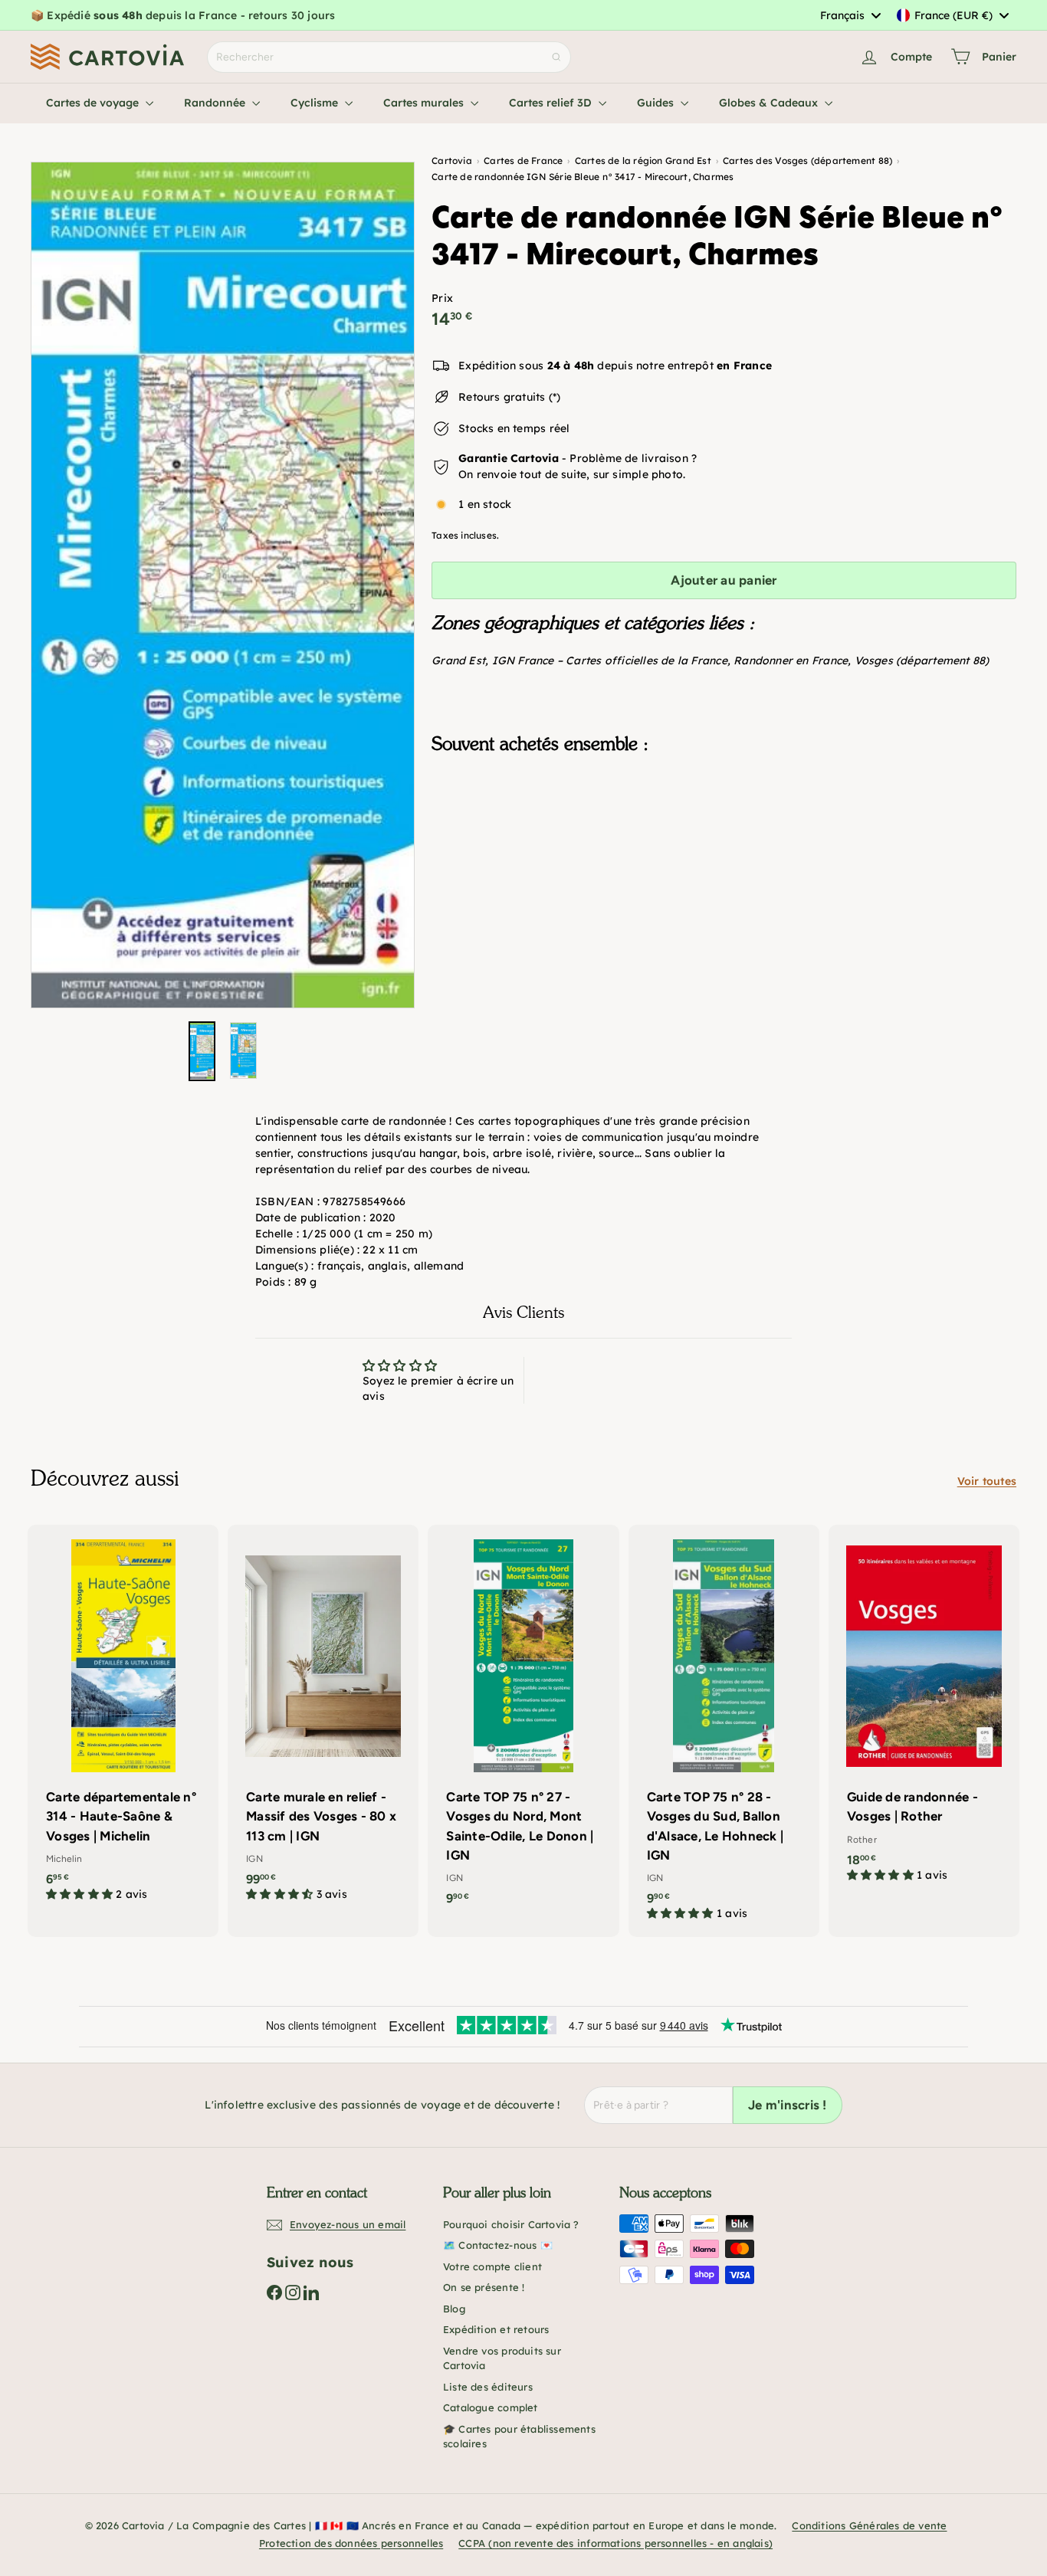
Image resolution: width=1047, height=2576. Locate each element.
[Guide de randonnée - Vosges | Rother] (924, 1711)
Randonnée (216, 103)
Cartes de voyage (94, 103)
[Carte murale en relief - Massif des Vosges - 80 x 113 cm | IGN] (323, 1721)
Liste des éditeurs (488, 2387)
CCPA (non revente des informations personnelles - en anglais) (615, 2543)
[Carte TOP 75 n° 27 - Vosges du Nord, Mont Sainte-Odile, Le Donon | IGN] (523, 1723)
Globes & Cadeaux (770, 103)
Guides (657, 103)
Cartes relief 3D (552, 103)
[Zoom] (223, 585)
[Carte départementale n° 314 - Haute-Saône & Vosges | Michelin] (123, 1721)
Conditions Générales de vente (869, 2525)
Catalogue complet (491, 2407)
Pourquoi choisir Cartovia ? (511, 2224)
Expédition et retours (496, 2329)
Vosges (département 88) (922, 660)
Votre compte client (492, 2266)
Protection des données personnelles (351, 2543)
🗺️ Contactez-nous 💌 (498, 2245)
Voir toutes (987, 1481)
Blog (454, 2309)
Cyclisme (316, 103)
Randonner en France (791, 660)
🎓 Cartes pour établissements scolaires (519, 2437)
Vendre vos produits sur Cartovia (502, 2358)
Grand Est (458, 660)
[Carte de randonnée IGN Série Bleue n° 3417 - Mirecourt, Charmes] (724, 843)
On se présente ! (484, 2287)
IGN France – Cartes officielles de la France (610, 660)
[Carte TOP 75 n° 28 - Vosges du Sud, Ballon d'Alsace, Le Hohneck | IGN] (724, 1731)
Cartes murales (425, 103)
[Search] (556, 57)
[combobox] (850, 15)
